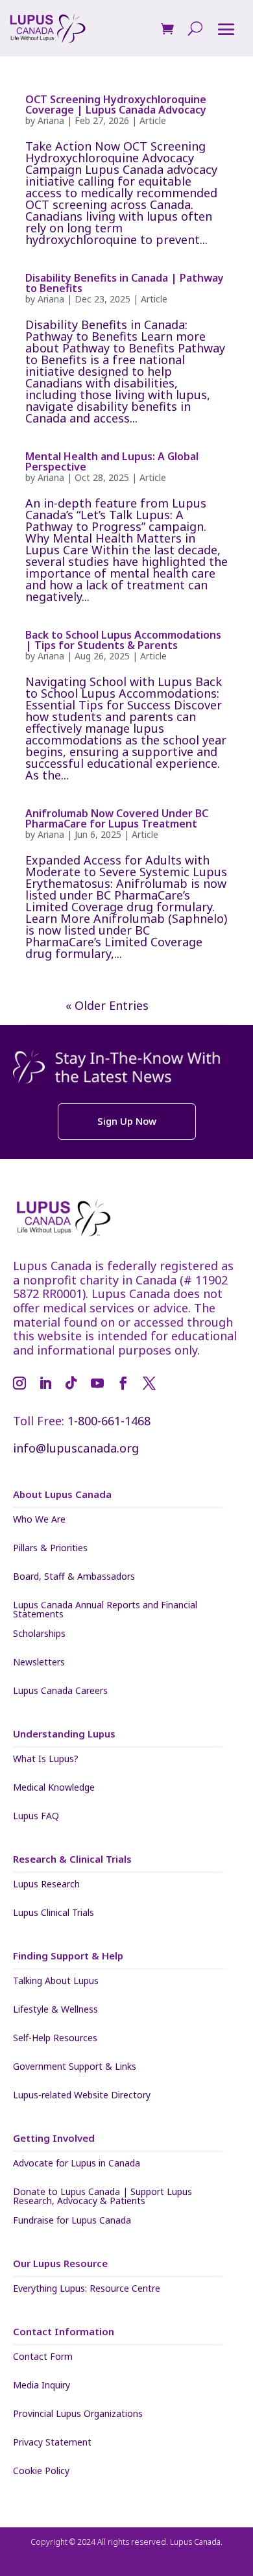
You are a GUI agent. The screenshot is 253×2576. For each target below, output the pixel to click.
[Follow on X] (149, 1383)
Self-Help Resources (55, 2039)
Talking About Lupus (56, 1981)
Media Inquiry (42, 2386)
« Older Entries (107, 1005)
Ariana (51, 120)
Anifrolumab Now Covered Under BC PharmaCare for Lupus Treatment (117, 818)
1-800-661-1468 (109, 1421)
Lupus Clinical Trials (54, 1913)
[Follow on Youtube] (97, 1383)
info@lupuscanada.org (76, 1448)
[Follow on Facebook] (123, 1383)
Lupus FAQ (36, 1817)
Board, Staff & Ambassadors (74, 1577)
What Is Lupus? (46, 1760)
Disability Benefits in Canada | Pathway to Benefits (125, 283)
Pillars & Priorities (50, 1549)
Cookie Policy (41, 2472)
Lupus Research (46, 1885)
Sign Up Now (127, 1121)
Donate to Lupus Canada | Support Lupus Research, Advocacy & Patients (102, 2196)
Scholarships (39, 1634)
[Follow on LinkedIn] (45, 1383)
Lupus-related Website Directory (82, 2096)
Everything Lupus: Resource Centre (87, 2289)
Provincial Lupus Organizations (78, 2414)
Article (153, 120)
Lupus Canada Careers (60, 1691)
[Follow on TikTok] (71, 1383)
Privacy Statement (52, 2443)
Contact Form (43, 2357)
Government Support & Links (75, 2067)
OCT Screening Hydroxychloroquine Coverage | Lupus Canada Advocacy (116, 104)
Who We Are (39, 1520)
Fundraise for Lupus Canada (72, 2221)
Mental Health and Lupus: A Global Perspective (112, 461)
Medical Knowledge (54, 1788)
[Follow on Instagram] (19, 1383)
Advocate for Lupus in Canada (77, 2164)
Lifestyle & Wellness (55, 2010)
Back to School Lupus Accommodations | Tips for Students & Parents (123, 640)
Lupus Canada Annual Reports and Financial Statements (105, 1610)
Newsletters (39, 1663)
